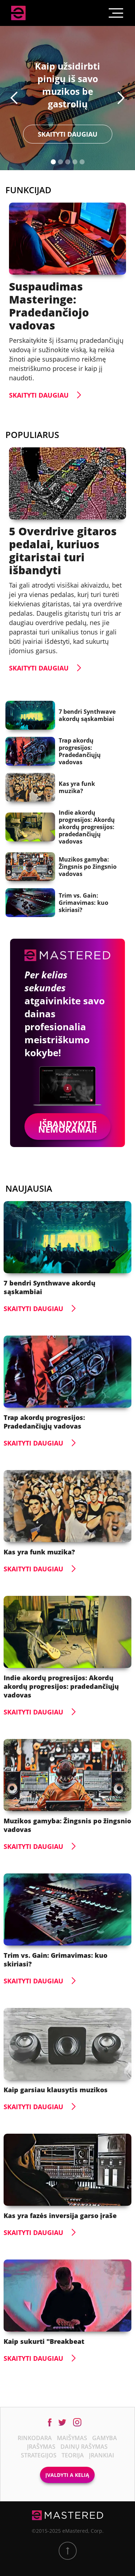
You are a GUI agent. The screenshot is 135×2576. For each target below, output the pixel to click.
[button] (14, 98)
